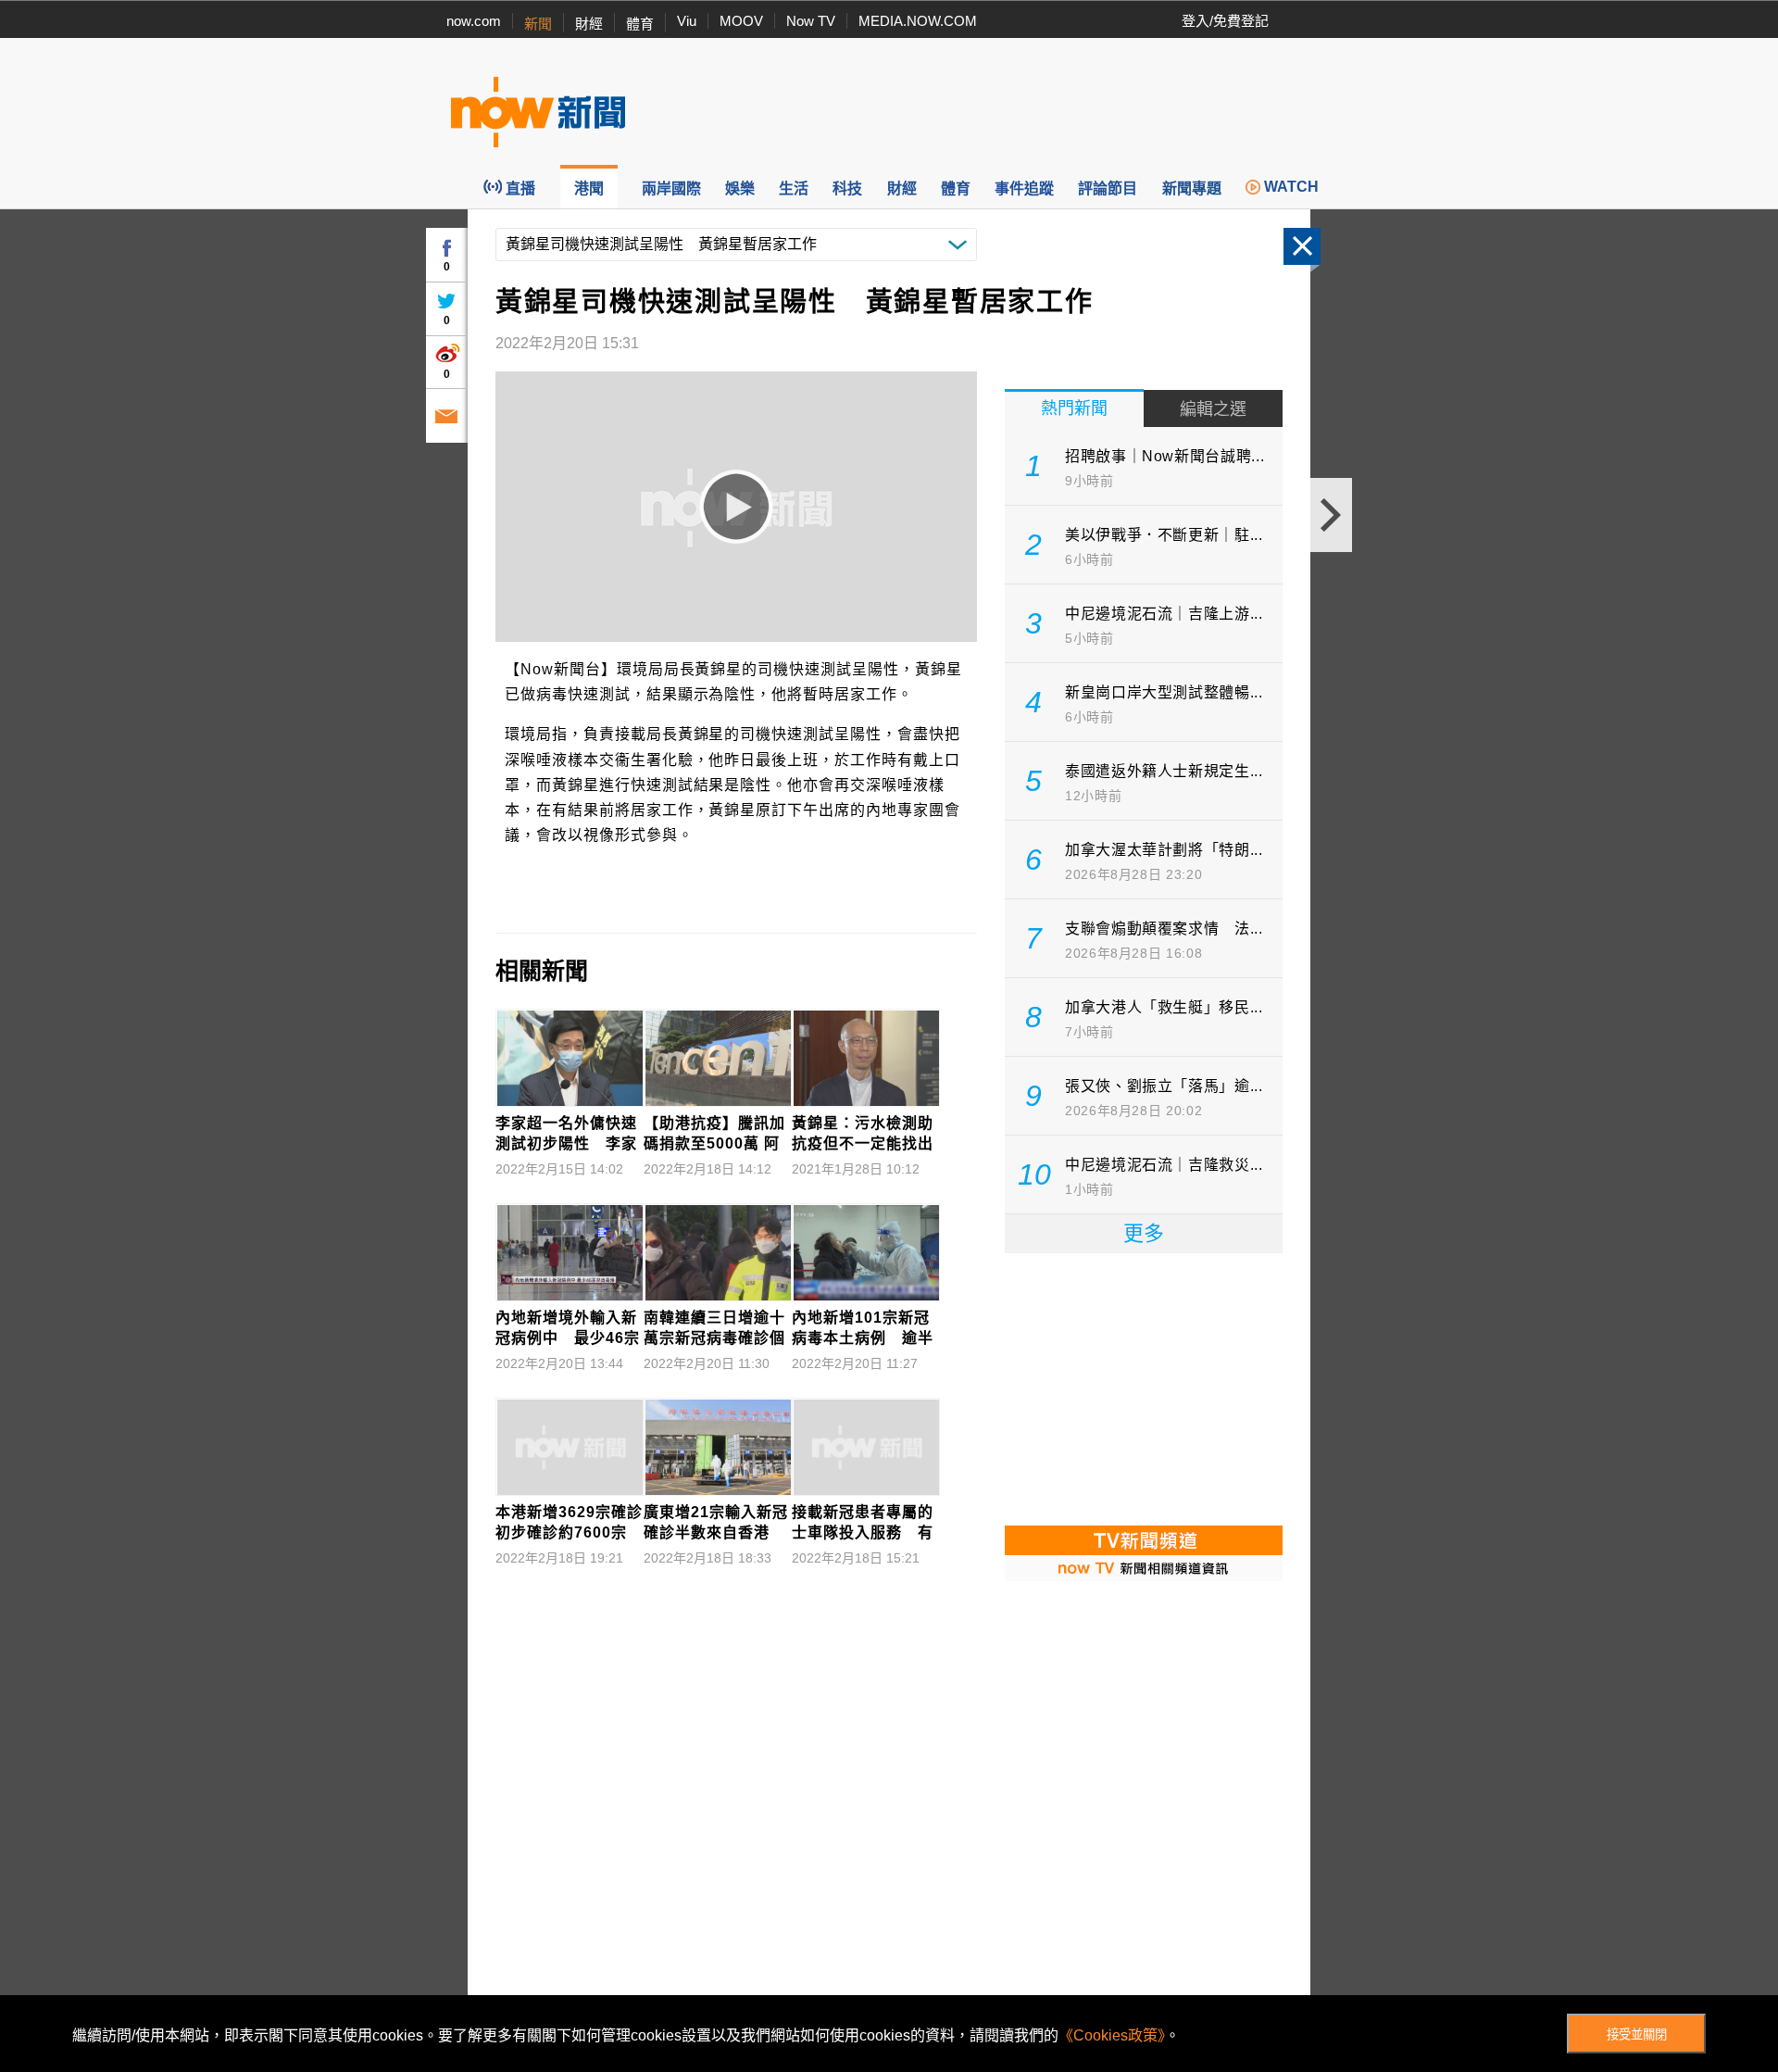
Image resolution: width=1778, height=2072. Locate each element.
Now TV (811, 21)
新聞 (538, 24)
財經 (589, 24)
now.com (474, 21)
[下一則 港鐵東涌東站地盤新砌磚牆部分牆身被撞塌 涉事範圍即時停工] (1331, 515)
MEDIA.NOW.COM (918, 21)
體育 (640, 24)
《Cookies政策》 (1112, 2035)
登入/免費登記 (1225, 21)
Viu (687, 21)
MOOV (741, 21)
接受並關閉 (1637, 2034)
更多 (1144, 1233)
